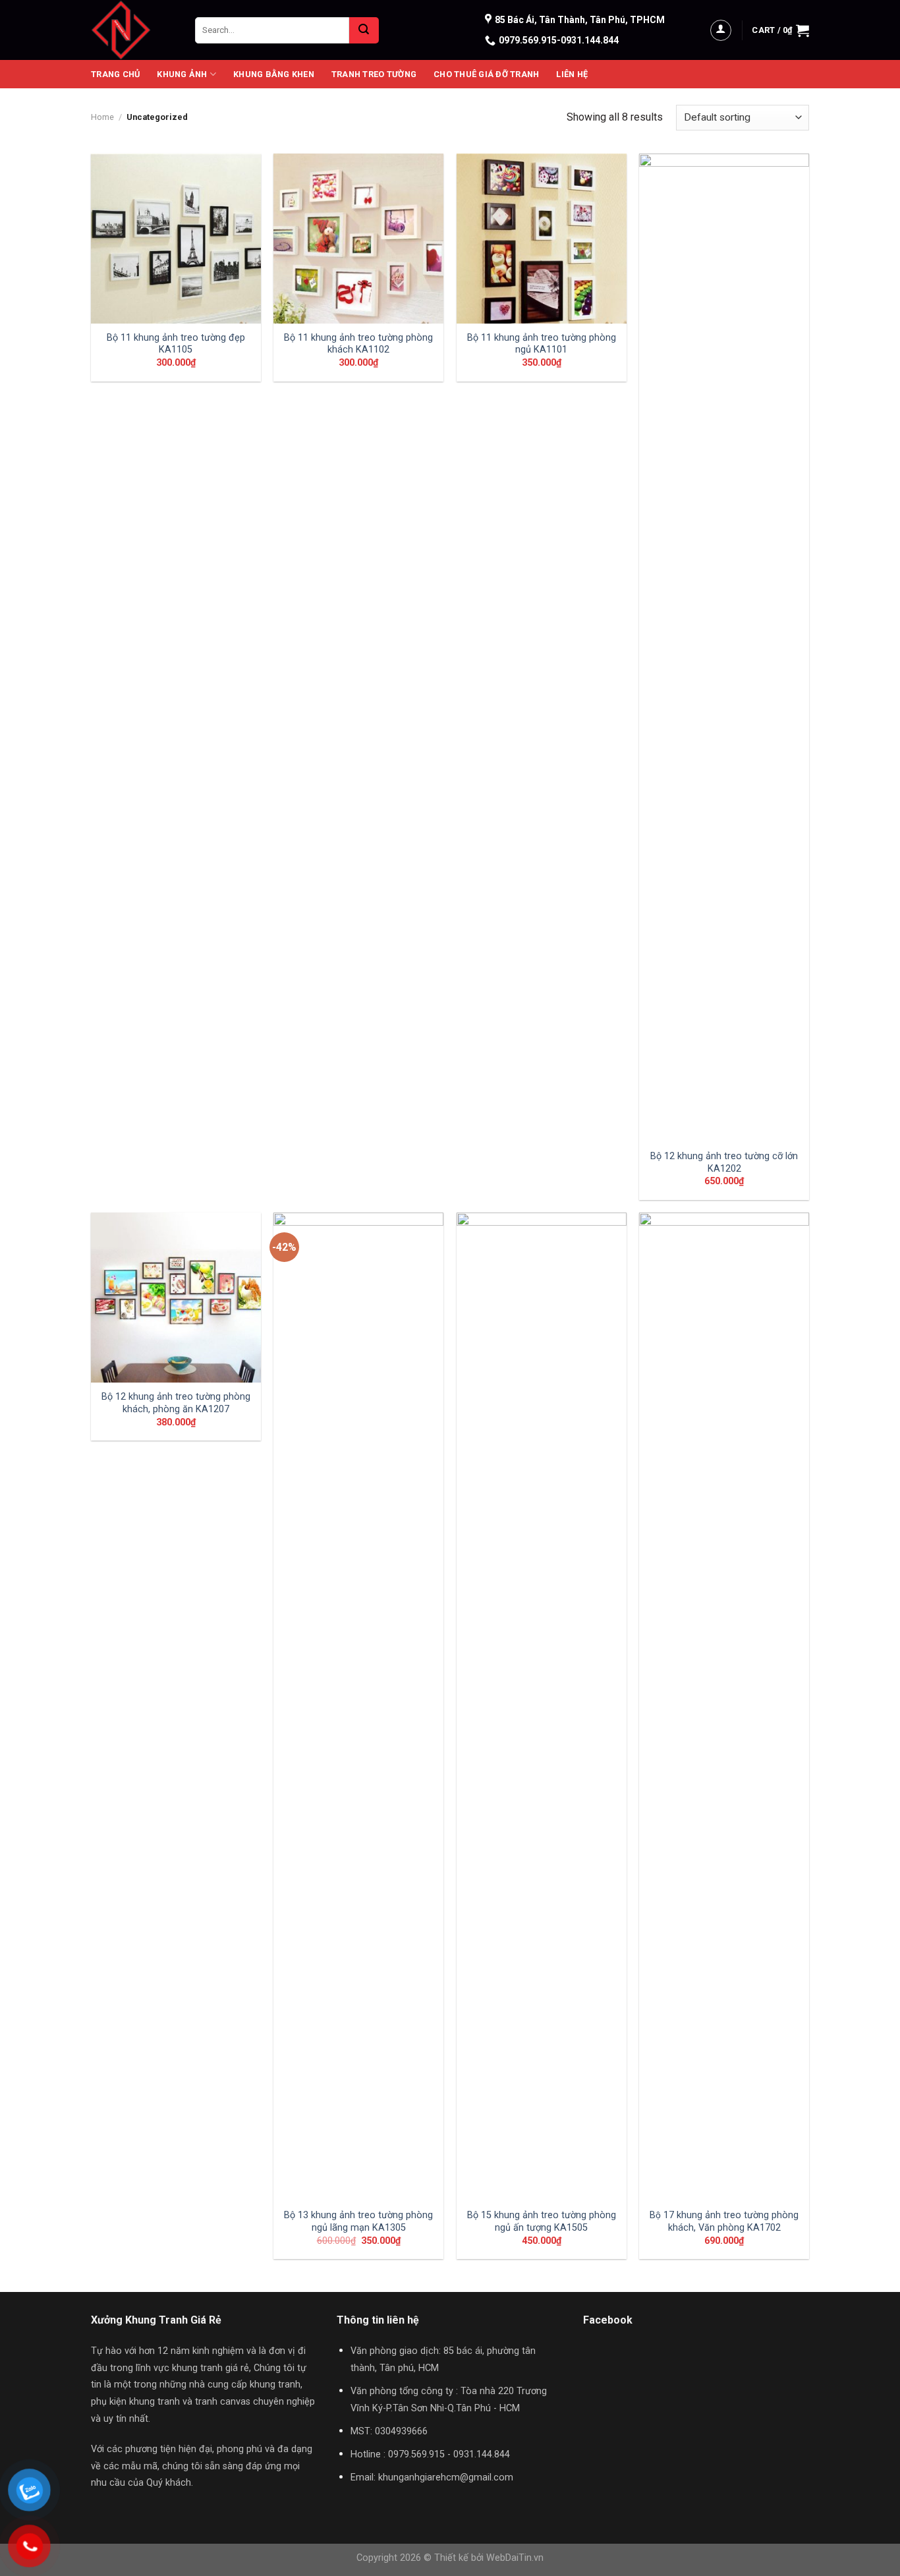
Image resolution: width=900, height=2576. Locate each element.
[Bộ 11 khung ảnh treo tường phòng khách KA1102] (358, 239)
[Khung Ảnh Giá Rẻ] (133, 30)
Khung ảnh (182, 74)
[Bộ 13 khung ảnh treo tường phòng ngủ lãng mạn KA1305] (358, 1707)
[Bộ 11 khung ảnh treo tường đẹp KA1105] (176, 239)
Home (102, 117)
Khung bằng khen (274, 74)
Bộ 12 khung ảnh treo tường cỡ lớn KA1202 (724, 1162)
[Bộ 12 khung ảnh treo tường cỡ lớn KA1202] (724, 648)
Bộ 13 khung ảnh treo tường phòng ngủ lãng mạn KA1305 (358, 2221)
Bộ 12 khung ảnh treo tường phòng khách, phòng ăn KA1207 (176, 1403)
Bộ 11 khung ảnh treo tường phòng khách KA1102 (358, 344)
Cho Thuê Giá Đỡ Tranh (486, 74)
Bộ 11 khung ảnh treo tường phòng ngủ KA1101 (542, 344)
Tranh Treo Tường (374, 74)
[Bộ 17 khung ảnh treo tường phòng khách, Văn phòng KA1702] (724, 1707)
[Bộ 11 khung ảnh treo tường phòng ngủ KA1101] (542, 239)
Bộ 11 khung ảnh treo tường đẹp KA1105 (176, 344)
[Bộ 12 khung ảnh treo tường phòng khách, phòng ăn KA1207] (176, 1298)
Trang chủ (115, 74)
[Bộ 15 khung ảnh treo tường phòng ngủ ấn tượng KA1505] (542, 1707)
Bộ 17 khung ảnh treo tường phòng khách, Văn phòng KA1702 (724, 2221)
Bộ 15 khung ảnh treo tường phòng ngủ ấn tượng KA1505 (542, 2221)
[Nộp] (364, 30)
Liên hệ (572, 74)
